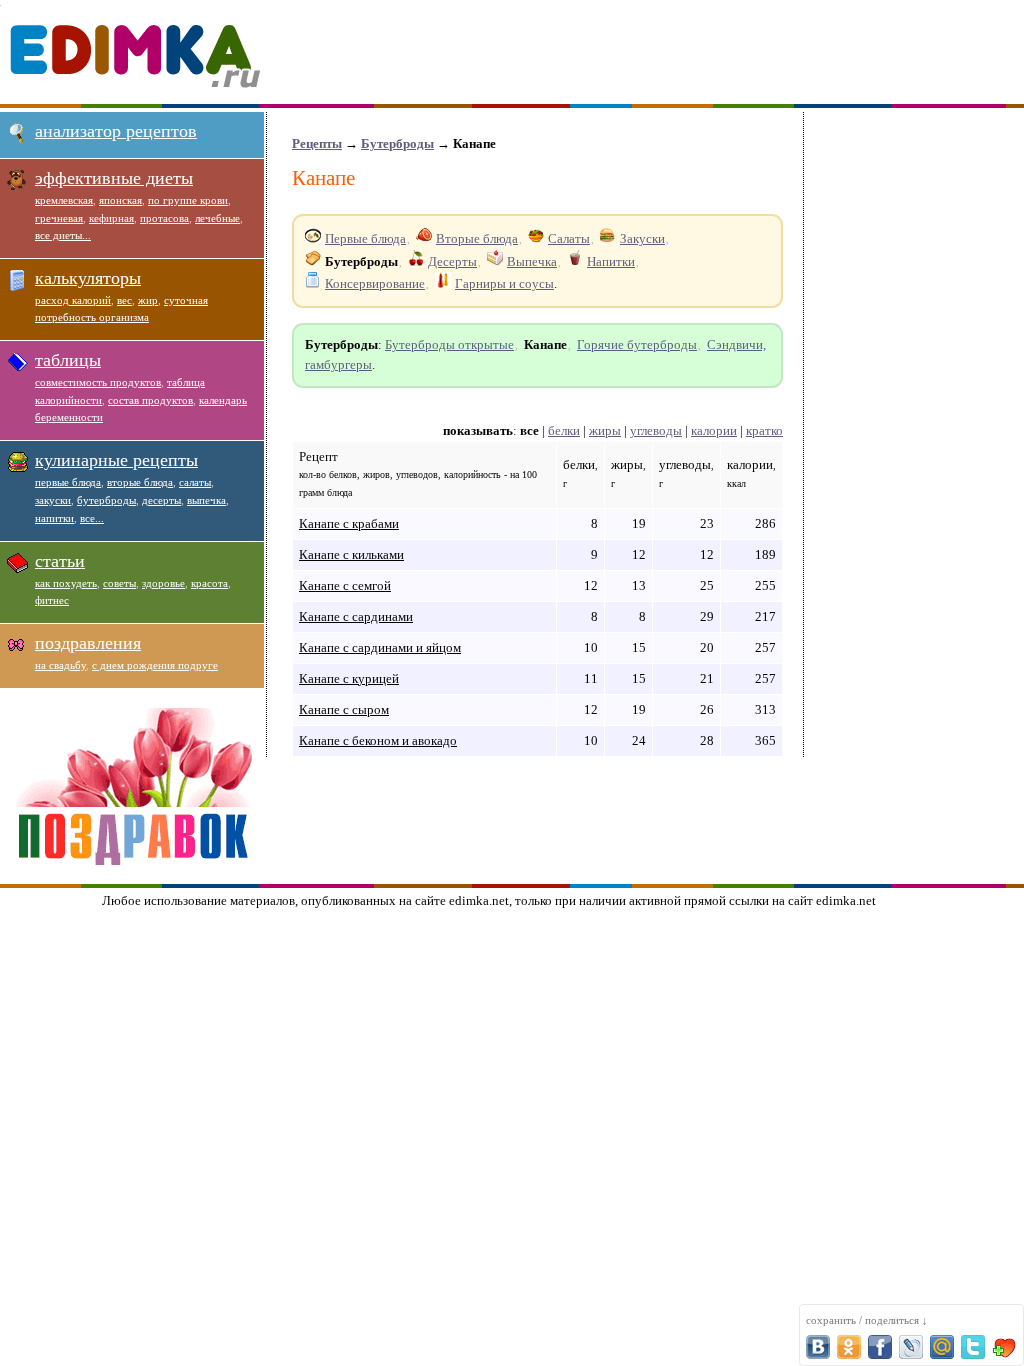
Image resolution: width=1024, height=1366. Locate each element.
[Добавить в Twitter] (973, 1347)
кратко (764, 430)
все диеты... (63, 235)
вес (124, 300)
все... (92, 518)
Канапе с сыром (344, 709)
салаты (195, 482)
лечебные (217, 218)
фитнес (52, 600)
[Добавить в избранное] (1004, 1347)
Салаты (569, 238)
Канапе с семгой (345, 585)
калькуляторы (88, 278)
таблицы (68, 360)
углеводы (656, 430)
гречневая (59, 218)
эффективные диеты (114, 178)
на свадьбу (60, 665)
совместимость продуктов (98, 382)
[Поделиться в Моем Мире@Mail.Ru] (942, 1347)
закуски (53, 500)
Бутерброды (397, 143)
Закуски (642, 238)
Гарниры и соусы (504, 283)
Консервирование (375, 283)
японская (120, 200)
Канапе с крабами (349, 523)
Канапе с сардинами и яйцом (380, 647)
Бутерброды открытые (449, 344)
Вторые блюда (477, 238)
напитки (54, 518)
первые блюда (68, 482)
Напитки (611, 261)
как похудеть (66, 583)
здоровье (163, 583)
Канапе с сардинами (356, 616)
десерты (161, 500)
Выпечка (532, 261)
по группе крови (188, 200)
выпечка (206, 500)
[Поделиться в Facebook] (880, 1347)
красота (209, 583)
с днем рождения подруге (155, 665)
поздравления (88, 643)
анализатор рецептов (116, 131)
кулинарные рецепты (116, 460)
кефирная (111, 218)
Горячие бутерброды (637, 344)
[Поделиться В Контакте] (818, 1347)
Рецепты (317, 143)
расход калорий (73, 300)
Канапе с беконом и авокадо (378, 740)
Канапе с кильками (351, 554)
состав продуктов (150, 400)
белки (564, 430)
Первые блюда (365, 238)
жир (148, 300)
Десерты (452, 261)
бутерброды (106, 500)
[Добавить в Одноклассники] (849, 1347)
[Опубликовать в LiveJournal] (911, 1347)
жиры (605, 430)
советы (119, 583)
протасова (164, 218)
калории (714, 430)
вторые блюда (140, 482)
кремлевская (64, 200)
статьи (60, 561)
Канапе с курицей (349, 678)
